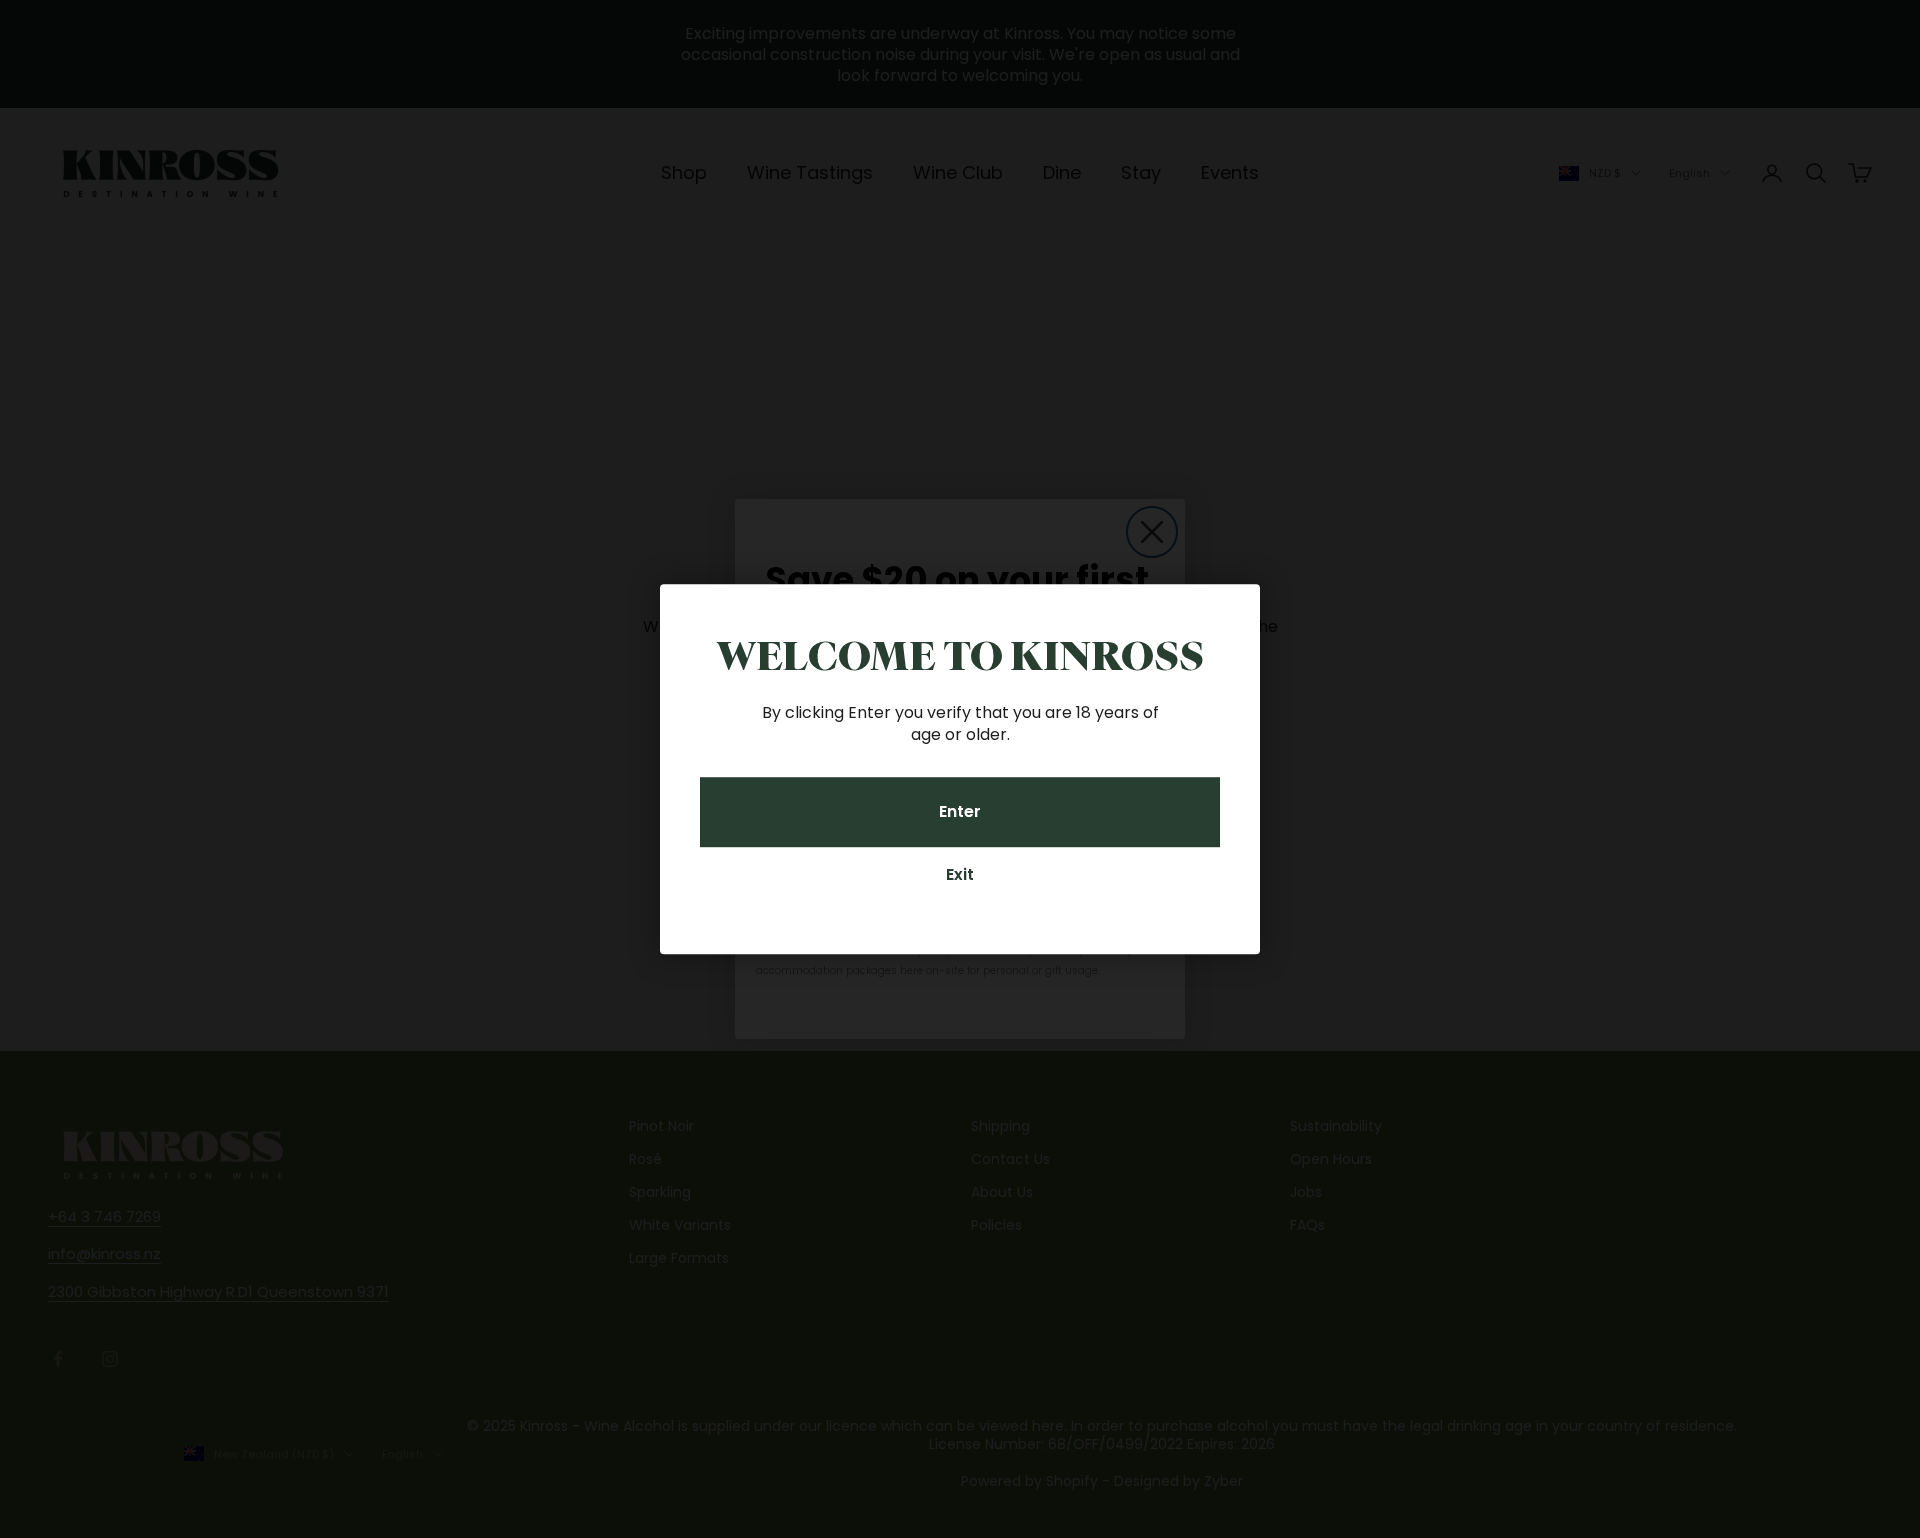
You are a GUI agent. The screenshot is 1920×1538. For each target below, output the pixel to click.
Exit (960, 874)
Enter (960, 811)
